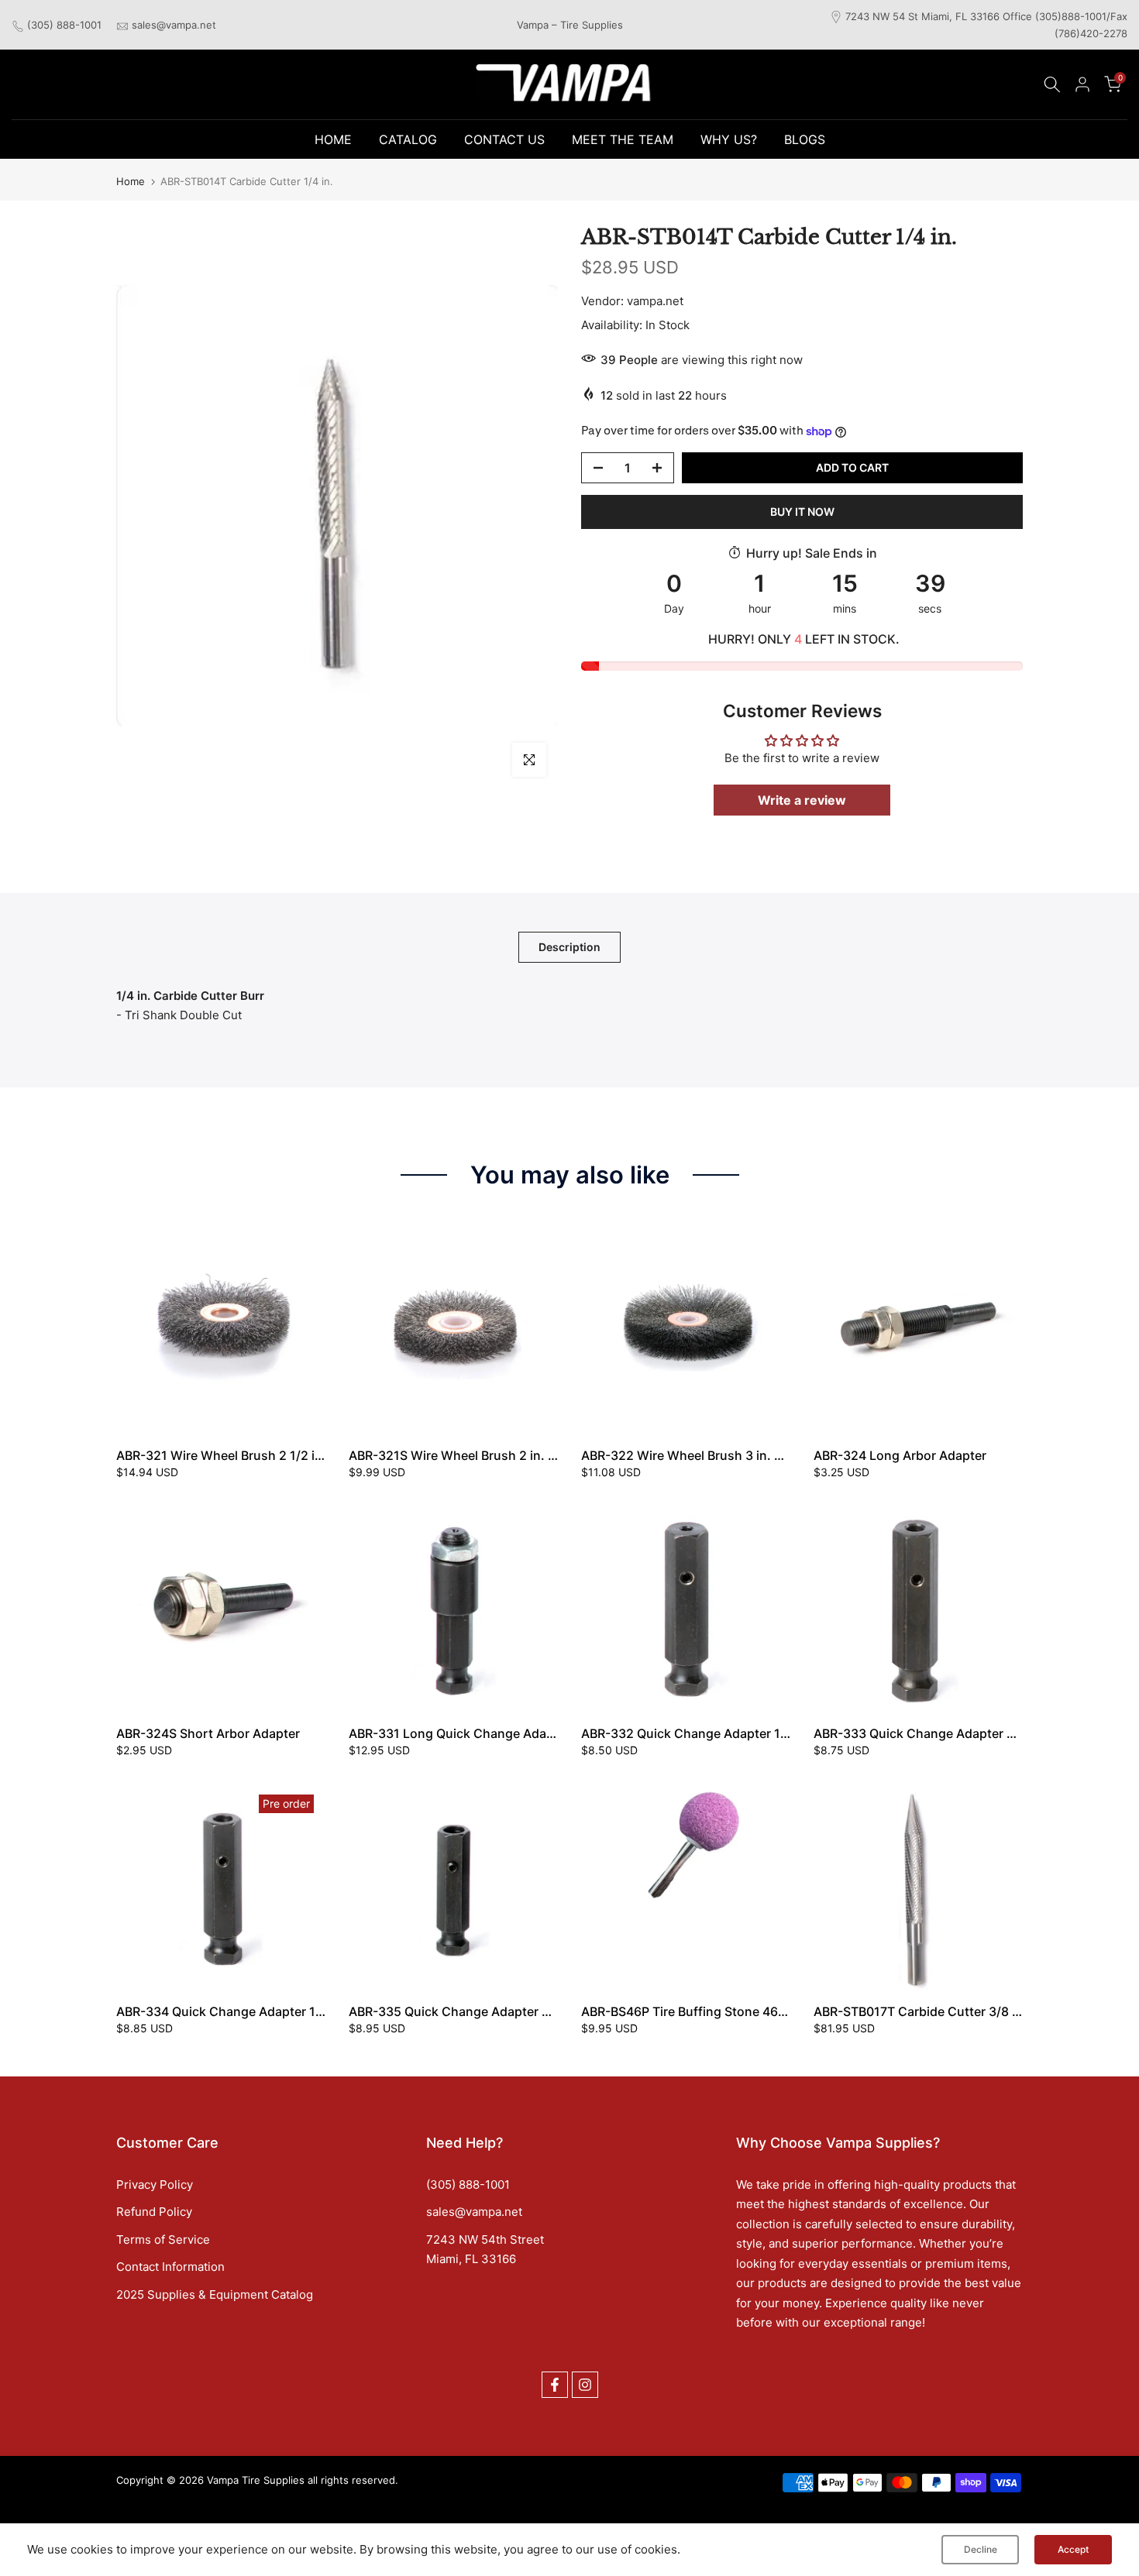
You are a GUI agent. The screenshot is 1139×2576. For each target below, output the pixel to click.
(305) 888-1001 (64, 25)
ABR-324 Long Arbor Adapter (900, 1455)
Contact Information (170, 2267)
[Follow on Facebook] (555, 2385)
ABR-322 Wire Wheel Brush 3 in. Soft (690, 1455)
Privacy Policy (155, 2184)
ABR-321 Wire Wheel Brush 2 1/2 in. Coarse (244, 1455)
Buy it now (802, 512)
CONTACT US (504, 139)
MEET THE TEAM (623, 139)
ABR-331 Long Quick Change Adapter (459, 1733)
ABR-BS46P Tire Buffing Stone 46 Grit (692, 2011)
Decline (981, 2549)
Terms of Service (163, 2239)
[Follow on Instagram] (585, 2385)
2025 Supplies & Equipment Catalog (215, 2294)
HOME (333, 139)
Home (131, 182)
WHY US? (729, 139)
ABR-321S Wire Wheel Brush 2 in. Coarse (470, 1455)
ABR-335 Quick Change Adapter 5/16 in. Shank (487, 2011)
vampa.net (655, 301)
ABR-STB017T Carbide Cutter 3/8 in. (920, 2011)
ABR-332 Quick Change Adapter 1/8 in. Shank (716, 1733)
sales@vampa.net (174, 25)
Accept (1073, 2549)
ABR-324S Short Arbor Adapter (208, 1733)
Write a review (802, 800)
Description (569, 946)
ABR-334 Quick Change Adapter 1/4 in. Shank (251, 2011)
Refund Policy (154, 2212)
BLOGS (805, 139)
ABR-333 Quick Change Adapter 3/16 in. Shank (952, 1733)
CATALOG (408, 139)
